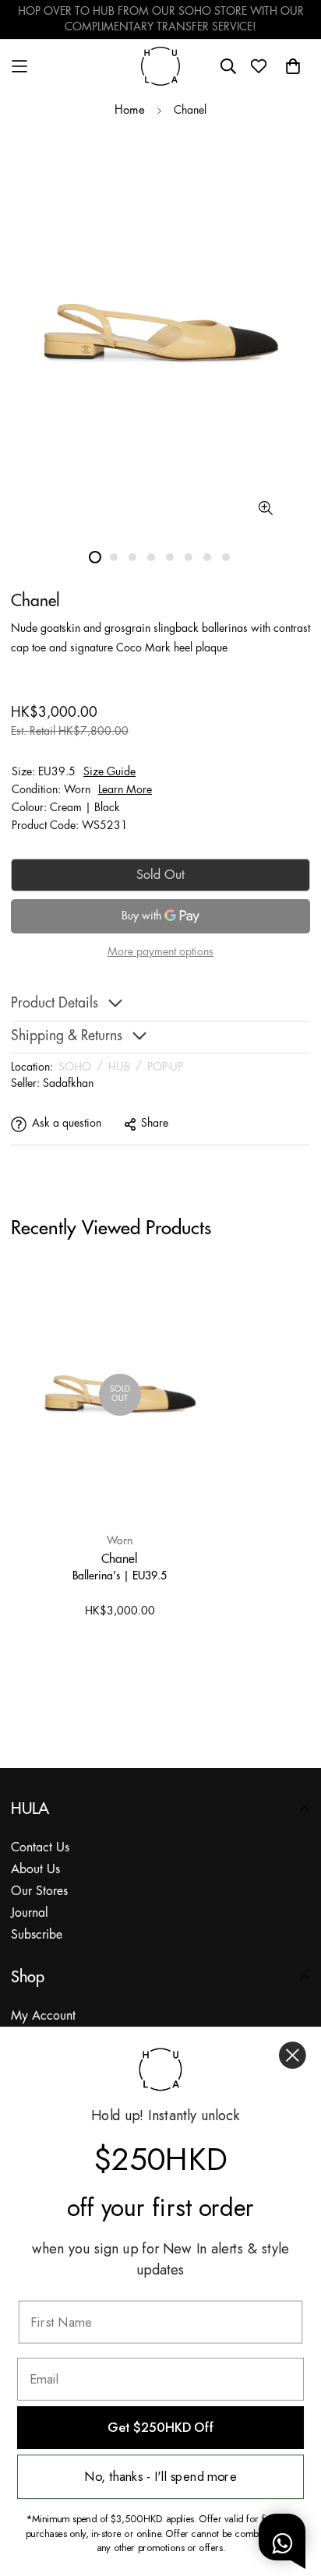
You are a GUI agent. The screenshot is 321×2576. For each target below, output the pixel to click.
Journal (30, 1913)
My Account (43, 2016)
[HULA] (160, 66)
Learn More (125, 790)
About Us (35, 1870)
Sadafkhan (68, 1084)
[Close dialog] (293, 2055)
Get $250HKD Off (160, 2428)
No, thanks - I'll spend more (160, 2477)
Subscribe (37, 1935)
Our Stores (39, 1891)
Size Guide (109, 772)
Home (130, 111)
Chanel (120, 1558)
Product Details (55, 1004)
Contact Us (40, 1848)
